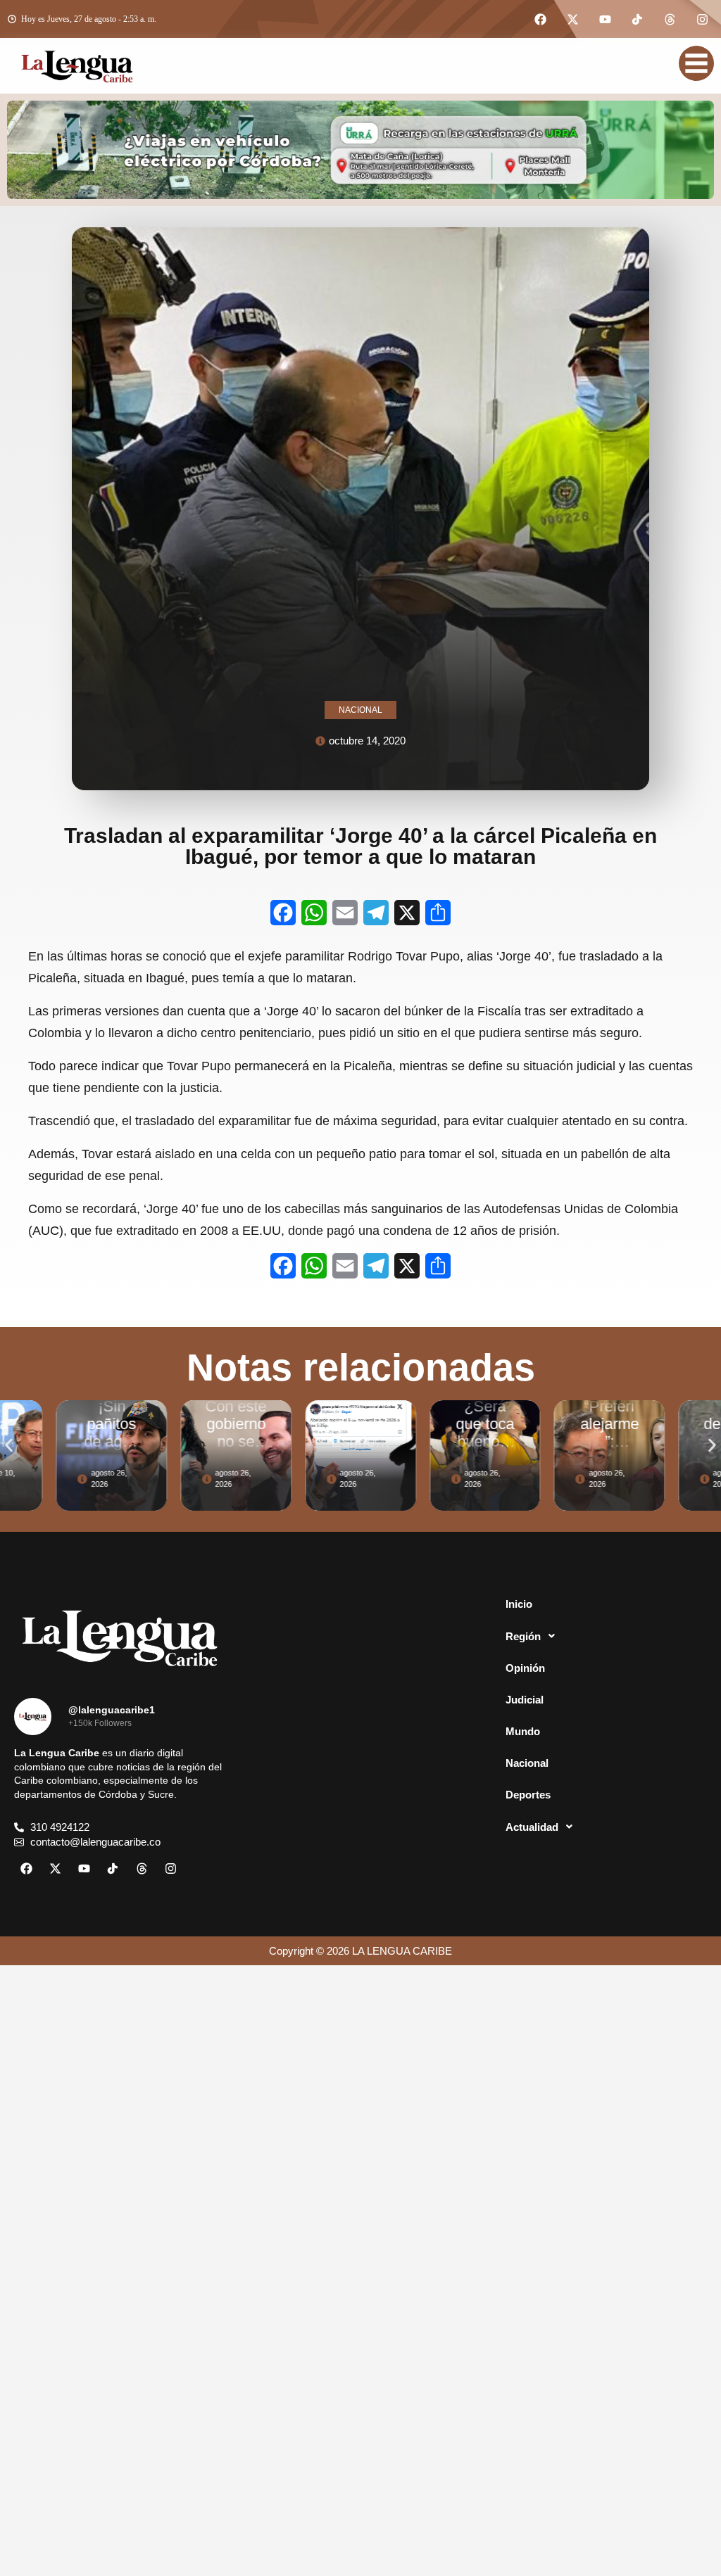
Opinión (525, 1668)
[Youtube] (605, 19)
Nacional (527, 1763)
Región (523, 1636)
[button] (9, 1445)
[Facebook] (540, 19)
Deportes (528, 1795)
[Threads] (670, 19)
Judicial (525, 1700)
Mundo (523, 1731)
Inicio (519, 1604)
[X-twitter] (572, 19)
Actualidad (532, 1827)
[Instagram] (702, 19)
